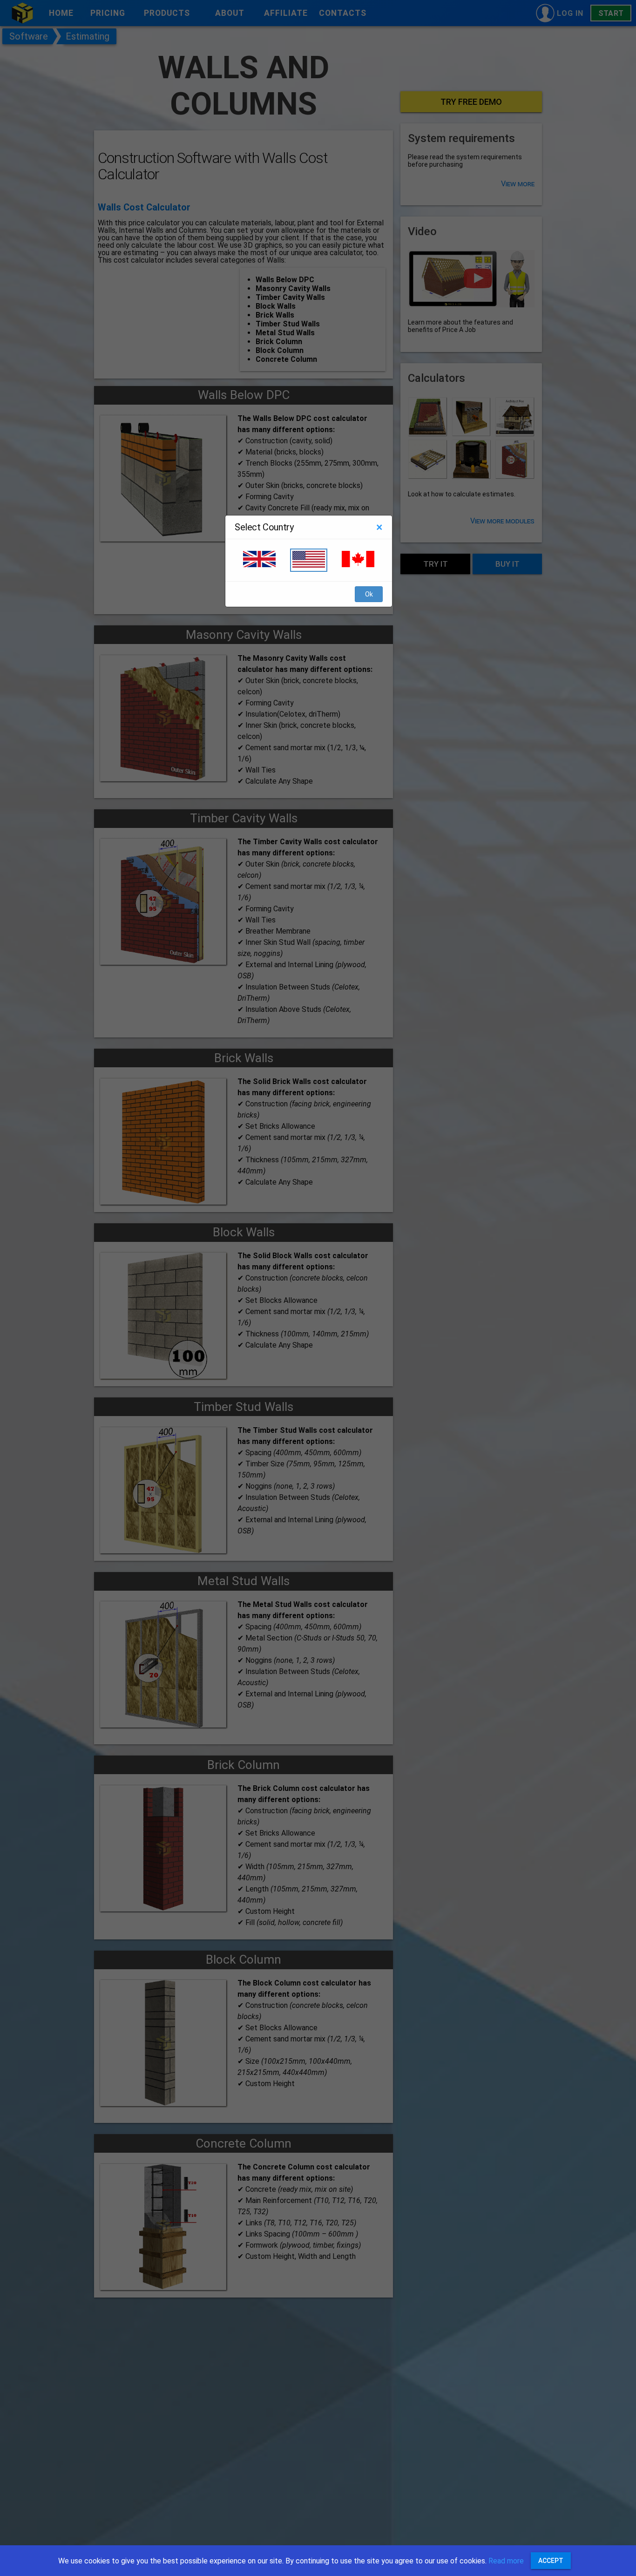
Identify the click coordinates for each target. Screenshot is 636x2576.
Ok (369, 595)
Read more (506, 2561)
